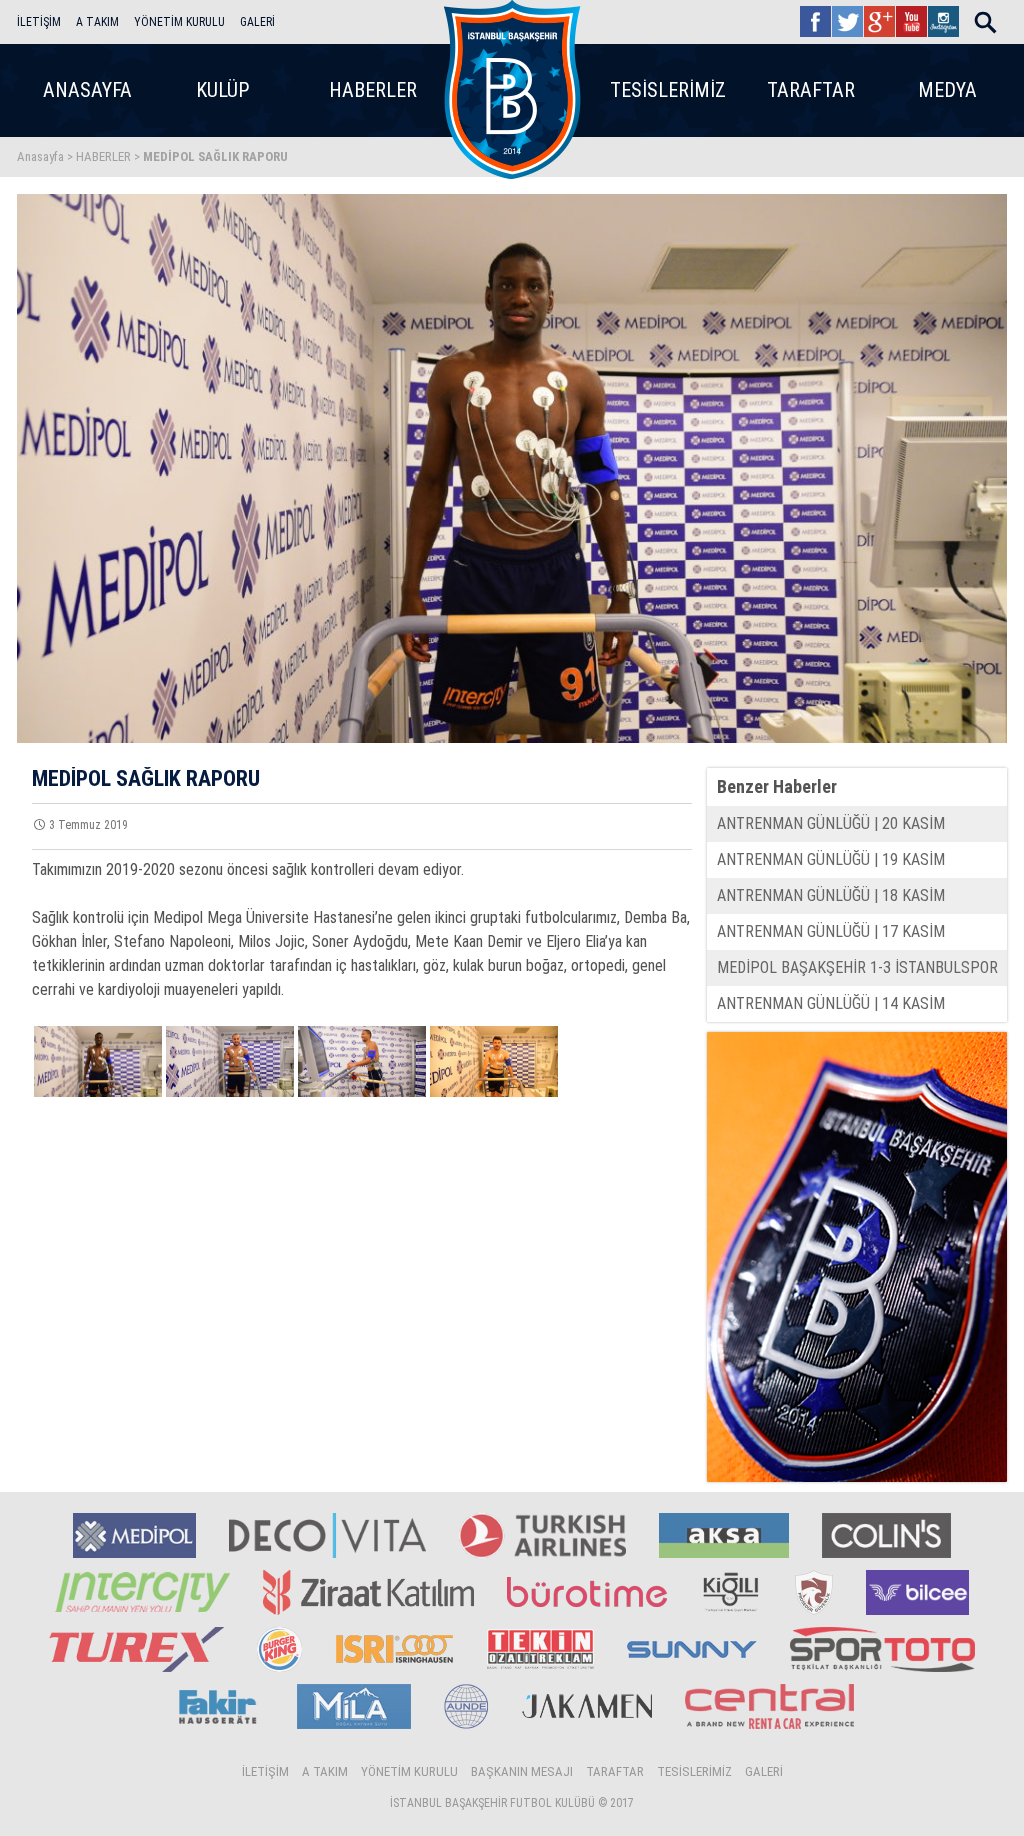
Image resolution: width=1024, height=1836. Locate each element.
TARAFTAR (811, 90)
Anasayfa (40, 156)
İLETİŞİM (39, 22)
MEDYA (947, 90)
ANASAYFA (87, 90)
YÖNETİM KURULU (179, 22)
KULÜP (223, 90)
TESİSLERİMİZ (668, 90)
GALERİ (257, 22)
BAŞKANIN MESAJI (522, 1771)
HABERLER (373, 90)
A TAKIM (97, 22)
